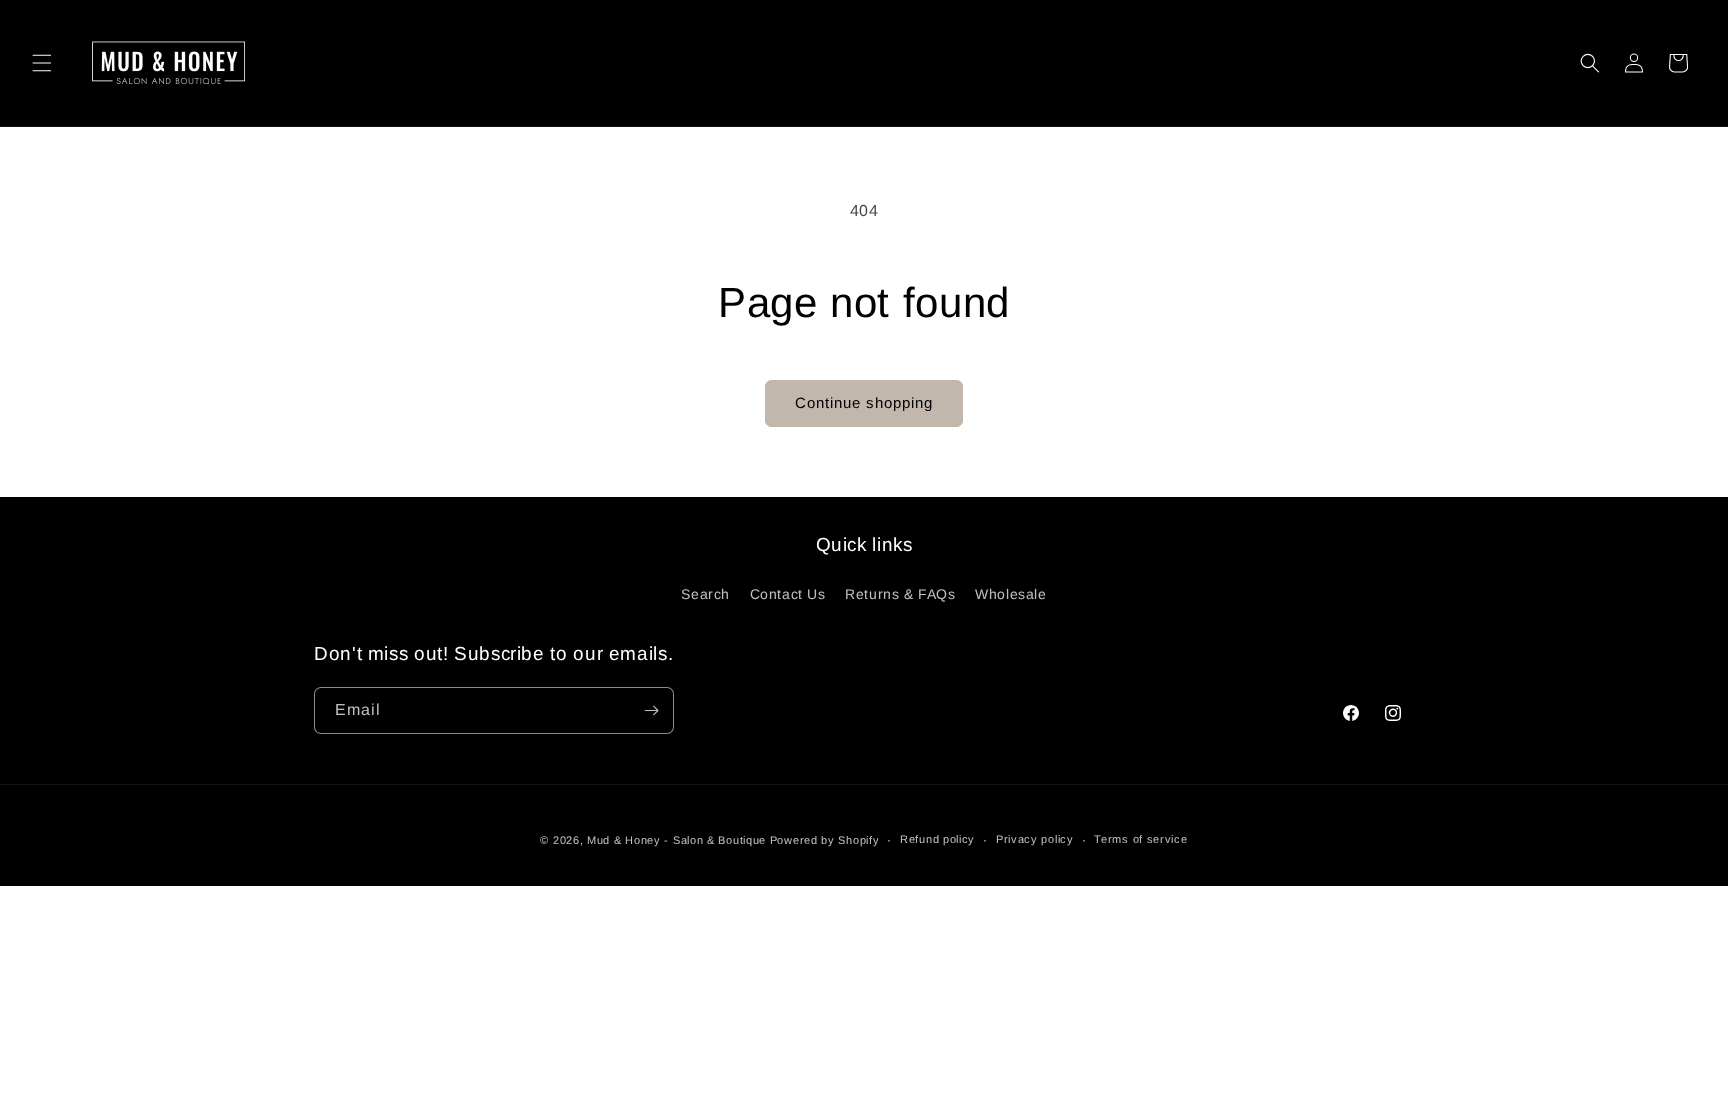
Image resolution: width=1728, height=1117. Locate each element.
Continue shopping (864, 402)
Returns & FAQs (900, 594)
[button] (42, 63)
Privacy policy (1035, 839)
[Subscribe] (651, 710)
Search (705, 594)
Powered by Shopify (825, 840)
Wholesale (1010, 594)
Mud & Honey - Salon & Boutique (676, 840)
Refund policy (937, 839)
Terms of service (1140, 839)
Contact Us (788, 594)
